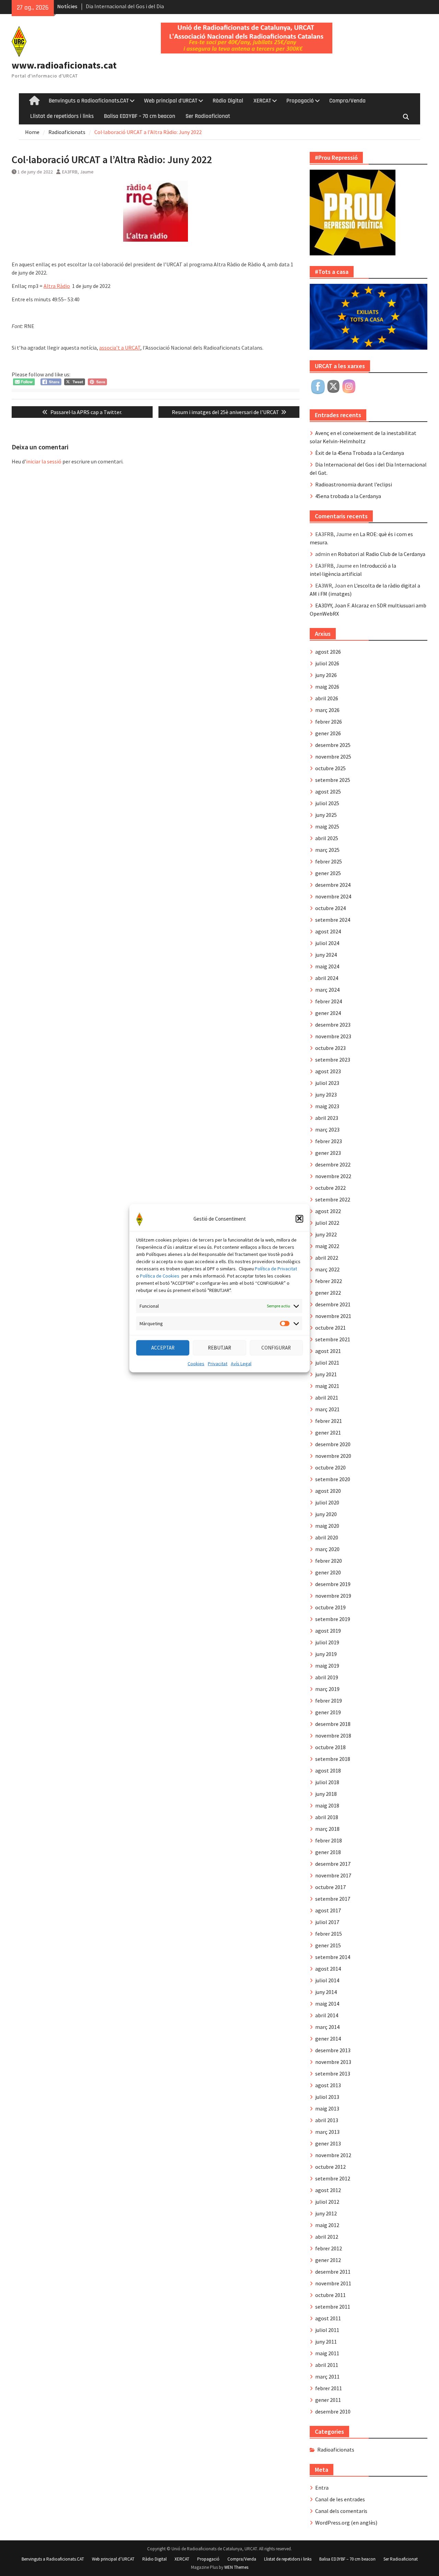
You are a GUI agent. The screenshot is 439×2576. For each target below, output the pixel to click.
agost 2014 (328, 1969)
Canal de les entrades (340, 2499)
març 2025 (327, 850)
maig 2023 (327, 1106)
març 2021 (327, 1409)
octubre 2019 (330, 1607)
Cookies (196, 1363)
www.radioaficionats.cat (64, 65)
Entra (322, 2488)
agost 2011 (328, 2318)
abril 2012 (327, 2237)
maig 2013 (327, 2108)
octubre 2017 (330, 1887)
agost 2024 (328, 931)
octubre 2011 (330, 2295)
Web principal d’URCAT (171, 101)
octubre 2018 (330, 1747)
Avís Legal (241, 1363)
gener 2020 (328, 1572)
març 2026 (327, 710)
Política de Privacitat (276, 1268)
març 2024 (327, 990)
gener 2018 (328, 1852)
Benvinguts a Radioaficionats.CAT (89, 101)
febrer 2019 (329, 1701)
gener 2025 (328, 873)
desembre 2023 (333, 1025)
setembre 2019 (333, 1619)
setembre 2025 (333, 780)
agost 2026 (328, 652)
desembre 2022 (333, 1164)
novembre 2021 (333, 1316)
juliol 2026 (327, 663)
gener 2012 (328, 2260)
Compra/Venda (347, 101)
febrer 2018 (329, 1840)
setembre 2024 (333, 920)
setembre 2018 (333, 1759)
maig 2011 (327, 2353)
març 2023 (327, 1129)
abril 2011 (327, 2365)
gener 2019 (328, 1712)
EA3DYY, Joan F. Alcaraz (342, 605)
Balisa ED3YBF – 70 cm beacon (140, 116)
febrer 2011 (329, 2388)
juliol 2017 (327, 1922)
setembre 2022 (333, 1199)
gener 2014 (328, 2039)
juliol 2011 (327, 2330)
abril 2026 (327, 698)
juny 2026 (326, 675)
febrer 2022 (329, 1281)
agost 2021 (328, 1351)
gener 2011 (328, 2400)
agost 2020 (328, 1491)
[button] (299, 1219)
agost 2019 (328, 1631)
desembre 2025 (333, 745)
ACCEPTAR (163, 1347)
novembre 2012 (333, 2155)
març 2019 (327, 1689)
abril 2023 (327, 1118)
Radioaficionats (336, 2450)
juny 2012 (326, 2213)
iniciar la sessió (44, 461)
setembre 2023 (333, 1060)
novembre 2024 (333, 896)
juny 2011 (326, 2342)
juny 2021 (326, 1374)
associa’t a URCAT (120, 348)
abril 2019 (327, 1677)
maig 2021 (327, 1386)
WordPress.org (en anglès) (346, 2523)
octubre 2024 (330, 908)
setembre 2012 (333, 2178)
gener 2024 (328, 1013)
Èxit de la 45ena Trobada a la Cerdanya (360, 453)
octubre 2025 (330, 768)
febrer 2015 (329, 1934)
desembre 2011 (333, 2272)
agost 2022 (328, 1211)
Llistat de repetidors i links (62, 116)
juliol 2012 (327, 2202)
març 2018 (327, 1829)
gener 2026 (328, 733)
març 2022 (327, 1269)
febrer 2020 (329, 1561)
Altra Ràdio (57, 286)
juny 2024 (326, 955)
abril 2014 (327, 2015)
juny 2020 (326, 1514)
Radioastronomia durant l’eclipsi (354, 484)
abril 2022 (327, 1258)
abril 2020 (327, 1537)
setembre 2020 (333, 1479)
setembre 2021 (333, 1339)
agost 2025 (328, 791)
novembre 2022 (333, 1176)
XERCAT (262, 101)
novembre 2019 (333, 1596)
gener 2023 (328, 1153)
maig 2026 (327, 687)
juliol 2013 (327, 2097)
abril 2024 (327, 978)
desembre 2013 (333, 2050)
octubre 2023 (330, 1048)
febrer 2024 (329, 1001)
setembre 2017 (333, 1899)
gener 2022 (328, 1293)
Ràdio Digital (228, 101)
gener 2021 (328, 1432)
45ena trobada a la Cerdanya (348, 496)
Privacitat (218, 1363)
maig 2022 (327, 1246)
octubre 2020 (330, 1467)
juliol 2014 (327, 1980)
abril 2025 (327, 838)
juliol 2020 (327, 1502)
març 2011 (327, 2377)
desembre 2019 (333, 1584)
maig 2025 (327, 826)
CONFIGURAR (276, 1347)
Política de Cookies (160, 1275)
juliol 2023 (327, 1083)
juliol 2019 (327, 1642)
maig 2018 (327, 1805)
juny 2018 (326, 1794)
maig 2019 (327, 1666)
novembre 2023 (333, 1036)
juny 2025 (326, 815)
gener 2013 (328, 2143)
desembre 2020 (333, 1444)
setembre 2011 (333, 2307)
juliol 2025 (327, 803)
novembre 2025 (333, 757)
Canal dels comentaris (341, 2511)
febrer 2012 (329, 2248)
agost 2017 (328, 1910)
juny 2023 (326, 1095)
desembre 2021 (333, 1304)
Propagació (300, 101)
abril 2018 (327, 1817)
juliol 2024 (327, 943)
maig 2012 (327, 2225)
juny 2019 (326, 1654)
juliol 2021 (327, 1363)
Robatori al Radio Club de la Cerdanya (382, 554)
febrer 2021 (329, 1421)
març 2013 (327, 2132)
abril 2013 (327, 2120)
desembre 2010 (333, 2411)
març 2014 (327, 2027)
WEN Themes (236, 2567)
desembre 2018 (333, 1724)
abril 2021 (327, 1398)
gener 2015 (328, 1945)
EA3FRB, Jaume (78, 172)
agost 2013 (328, 2085)
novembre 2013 (333, 2062)
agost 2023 (328, 1071)
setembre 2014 (333, 1957)
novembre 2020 (333, 1456)
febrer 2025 (329, 861)
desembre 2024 (333, 885)
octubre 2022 (330, 1188)
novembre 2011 (333, 2283)
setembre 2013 (333, 2073)
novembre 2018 (333, 1736)
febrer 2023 (329, 1141)
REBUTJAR (219, 1347)
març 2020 (327, 1549)
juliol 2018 (327, 1782)
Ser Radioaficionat (208, 116)
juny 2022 (326, 1234)
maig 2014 (327, 2004)
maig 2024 (327, 966)
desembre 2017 (333, 1864)
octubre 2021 (330, 1328)
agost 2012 (328, 2190)
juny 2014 (326, 1992)
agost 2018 (328, 1770)
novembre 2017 (333, 1875)
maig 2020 (327, 1526)
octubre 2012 (330, 2167)
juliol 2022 (327, 1223)
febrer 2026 (329, 722)
